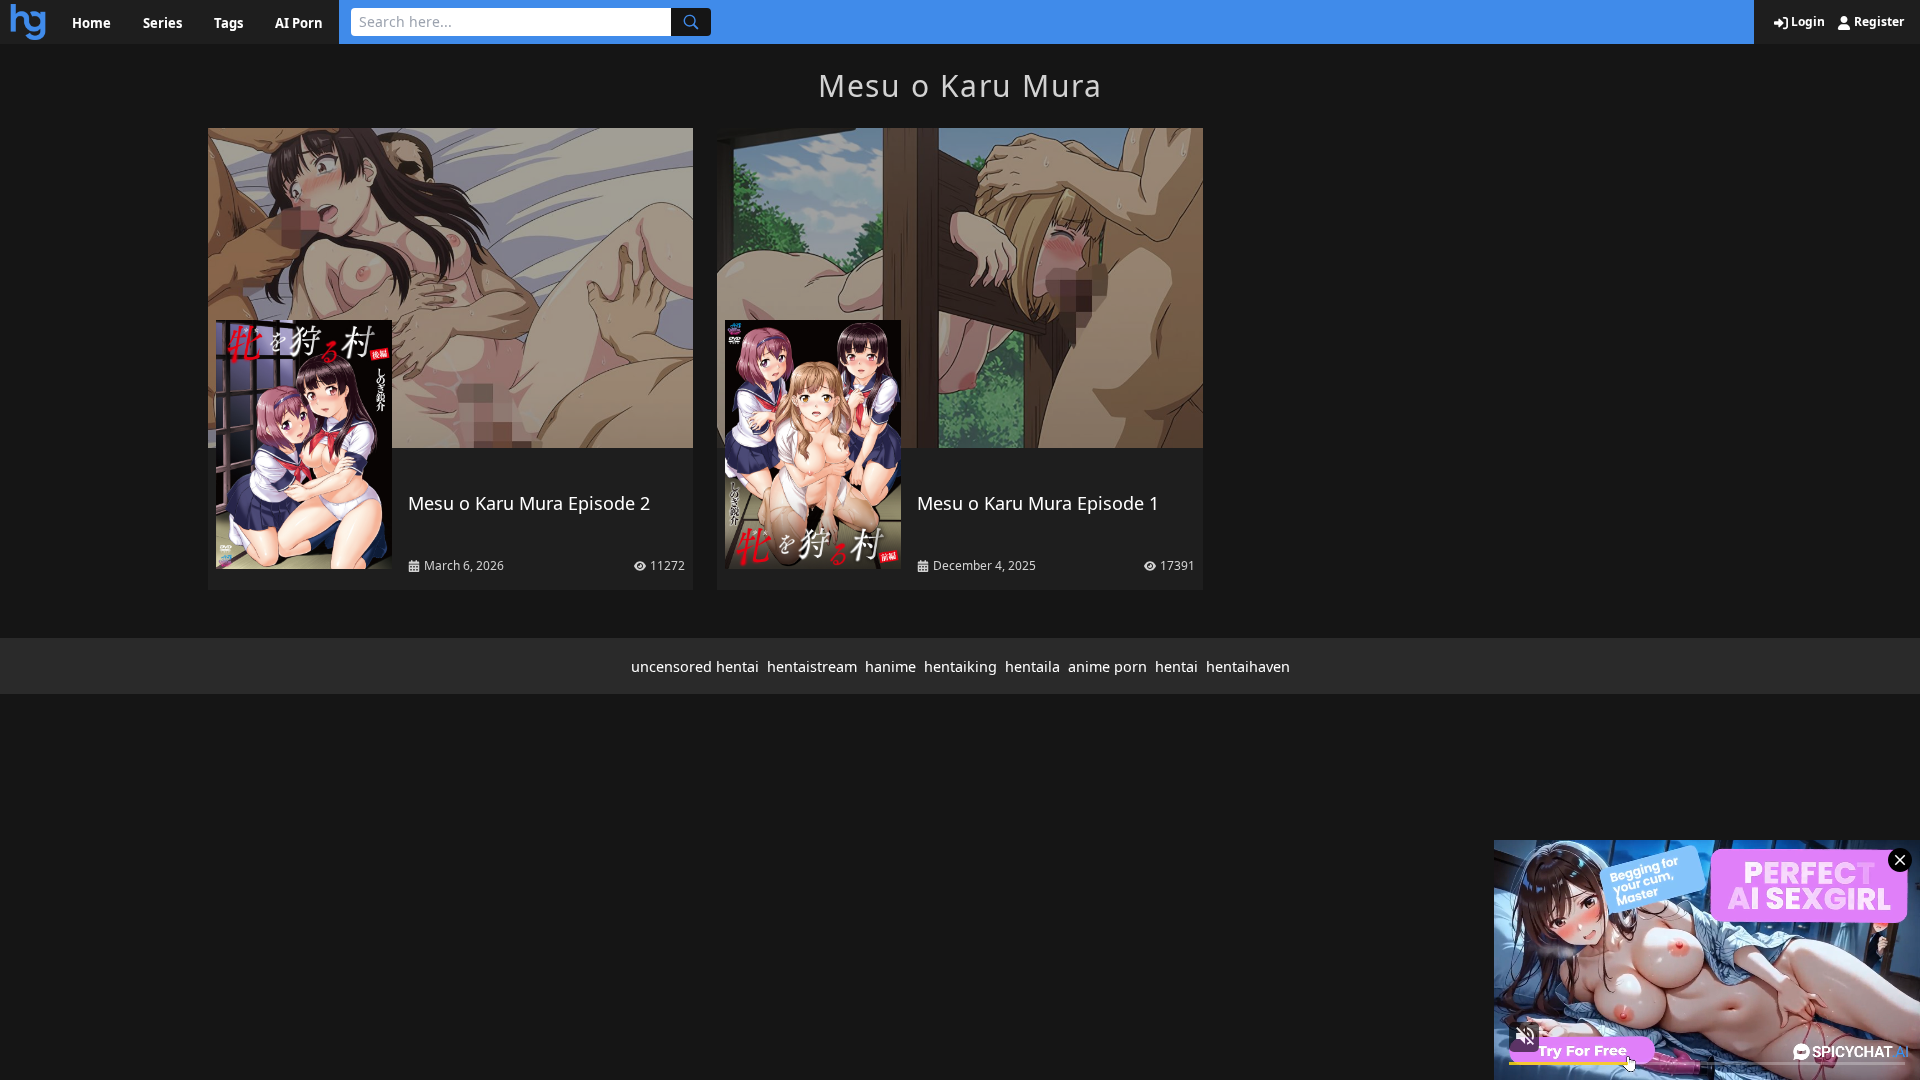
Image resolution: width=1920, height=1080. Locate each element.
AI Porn (299, 23)
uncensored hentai (695, 666)
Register (1877, 22)
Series (162, 23)
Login (1806, 22)
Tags (228, 23)
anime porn (1107, 666)
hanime (890, 666)
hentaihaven (1248, 666)
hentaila (1032, 666)
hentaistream (812, 666)
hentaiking (960, 666)
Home (91, 23)
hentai (1176, 666)
